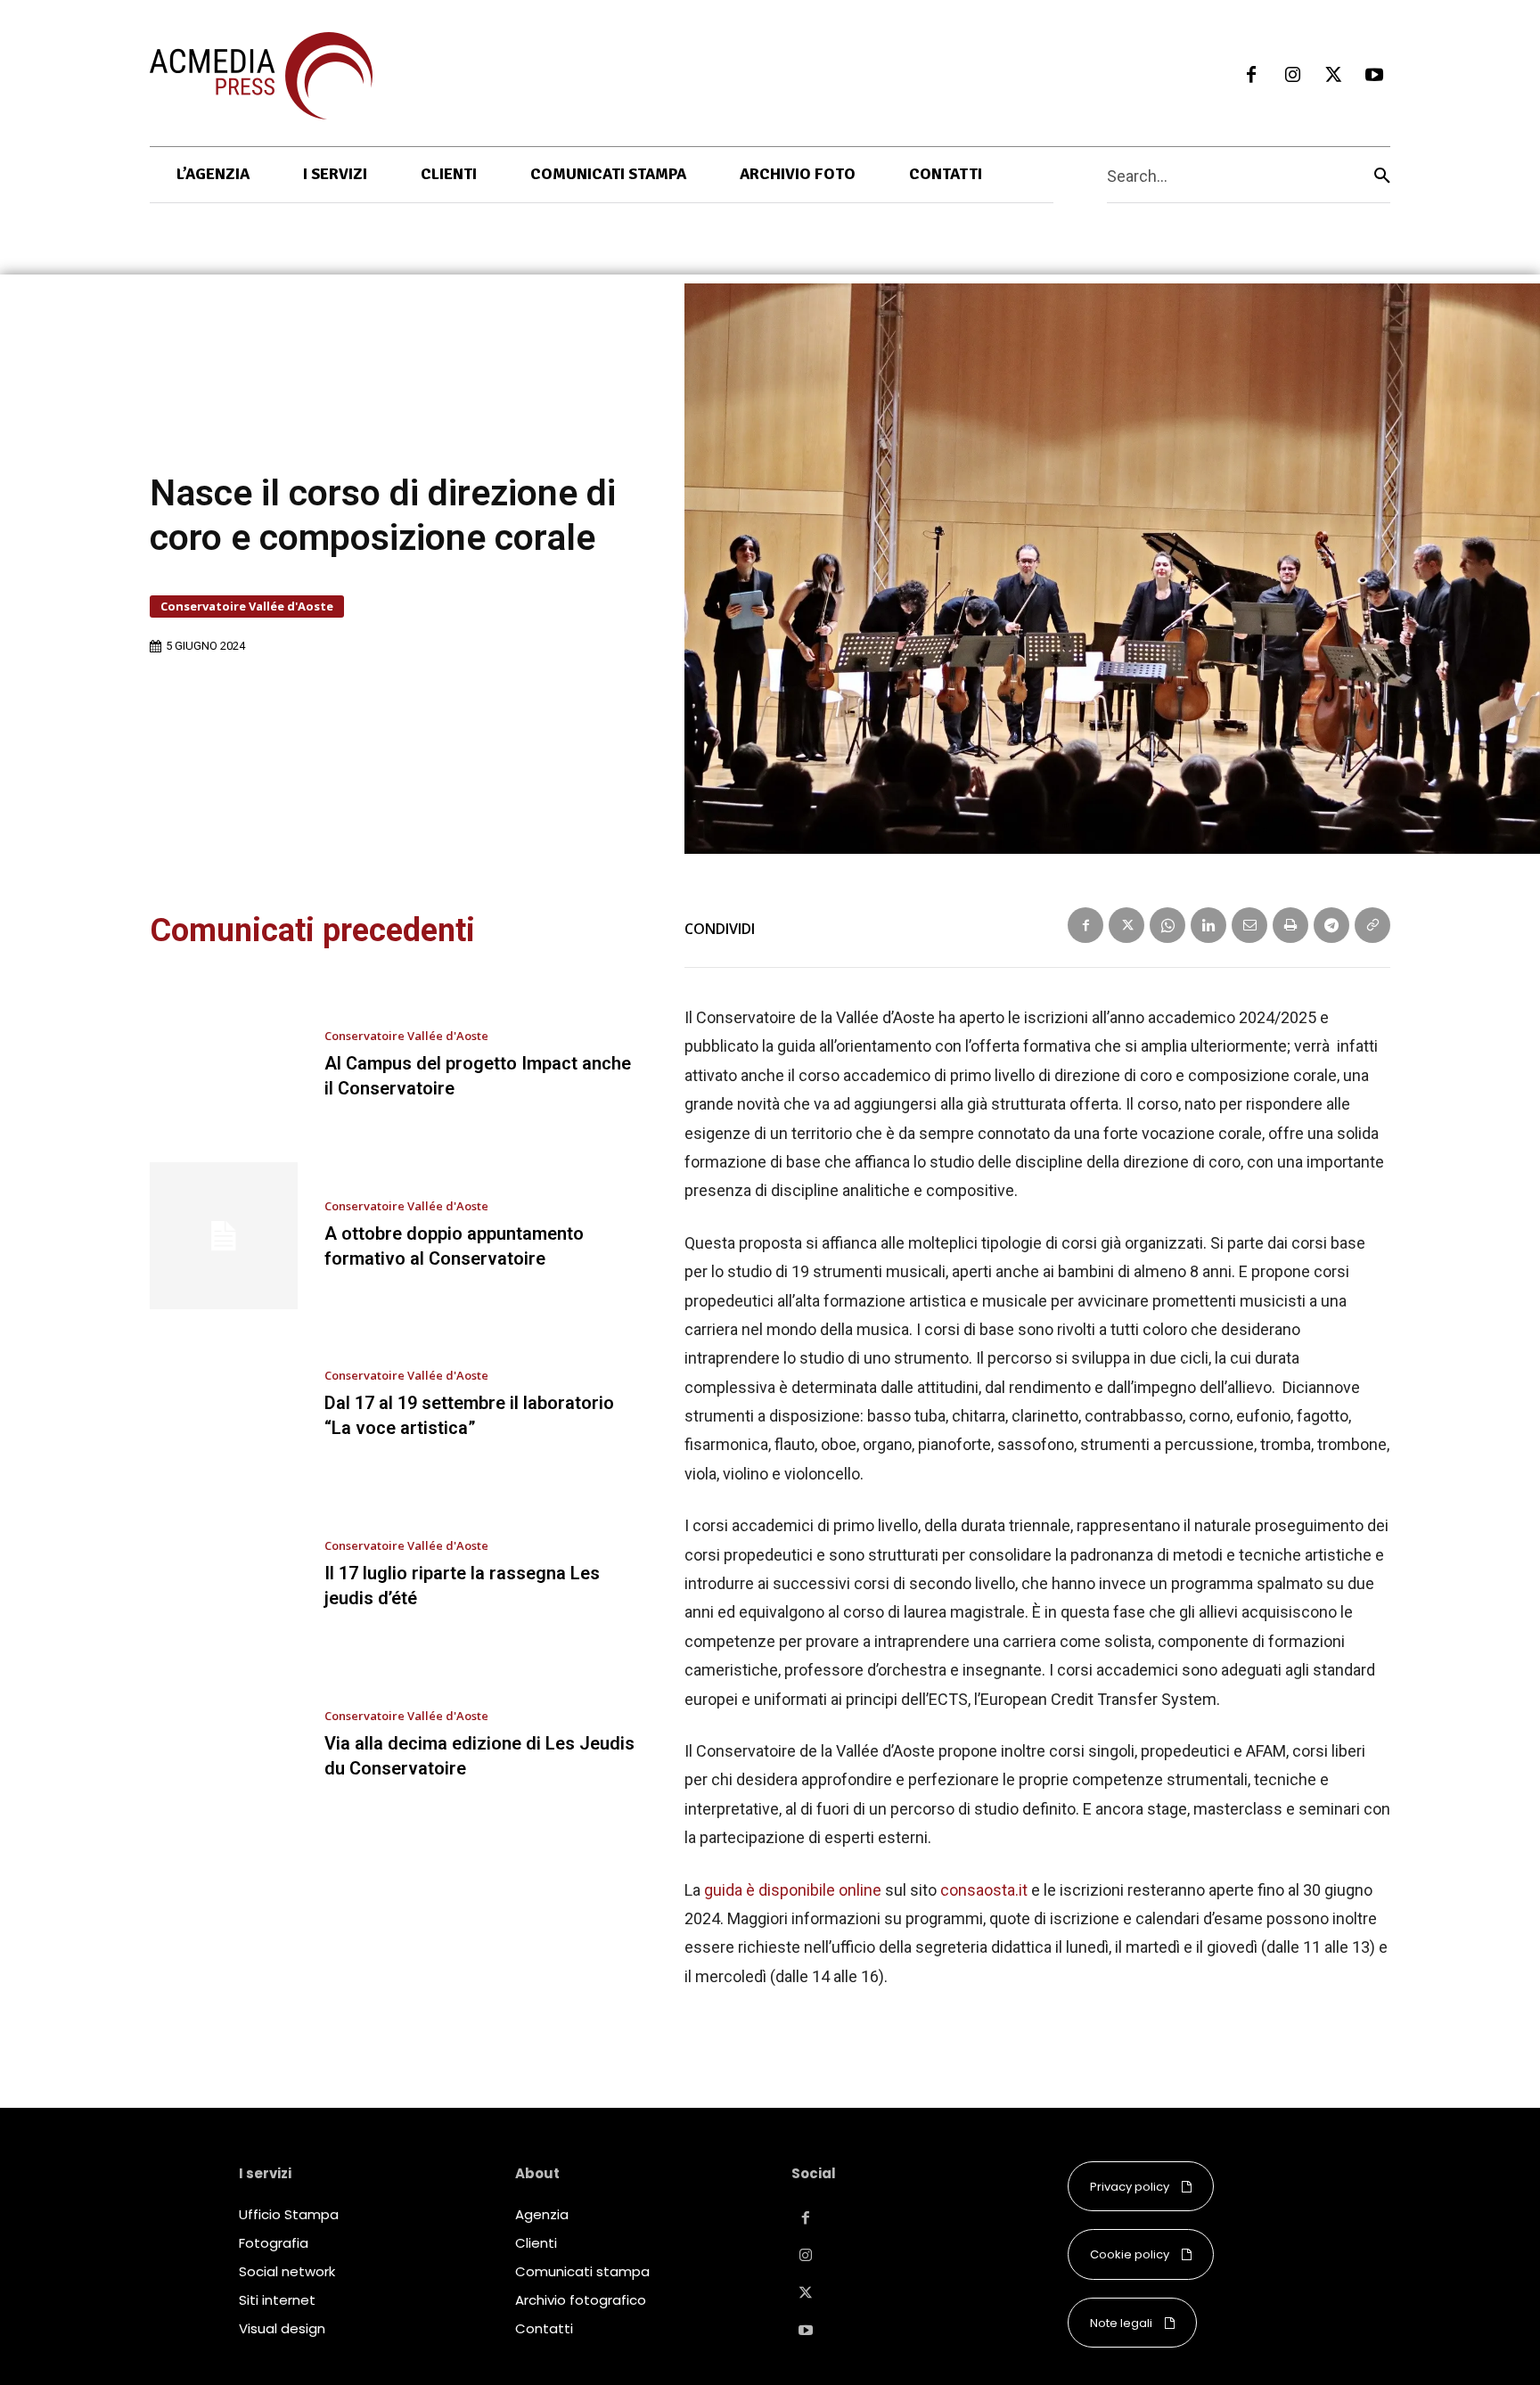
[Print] (1290, 925)
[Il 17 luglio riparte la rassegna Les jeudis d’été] (224, 1576)
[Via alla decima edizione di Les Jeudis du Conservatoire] (224, 1745)
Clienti (536, 2243)
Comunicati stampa (582, 2271)
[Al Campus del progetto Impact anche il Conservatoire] (224, 1066)
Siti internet (277, 2300)
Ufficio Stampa (289, 2214)
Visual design (282, 2328)
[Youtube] (1374, 76)
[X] (1333, 76)
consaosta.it (984, 1890)
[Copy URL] (1372, 925)
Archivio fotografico (581, 2300)
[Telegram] (1331, 925)
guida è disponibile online (793, 1890)
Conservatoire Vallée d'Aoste (247, 606)
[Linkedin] (1208, 925)
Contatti (544, 2328)
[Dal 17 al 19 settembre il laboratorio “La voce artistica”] (224, 1406)
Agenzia (542, 2214)
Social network (287, 2271)
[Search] (1382, 175)
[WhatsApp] (1167, 925)
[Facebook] (1251, 76)
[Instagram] (1292, 76)
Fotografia (274, 2243)
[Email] (1249, 925)
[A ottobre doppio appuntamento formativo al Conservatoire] (224, 1236)
